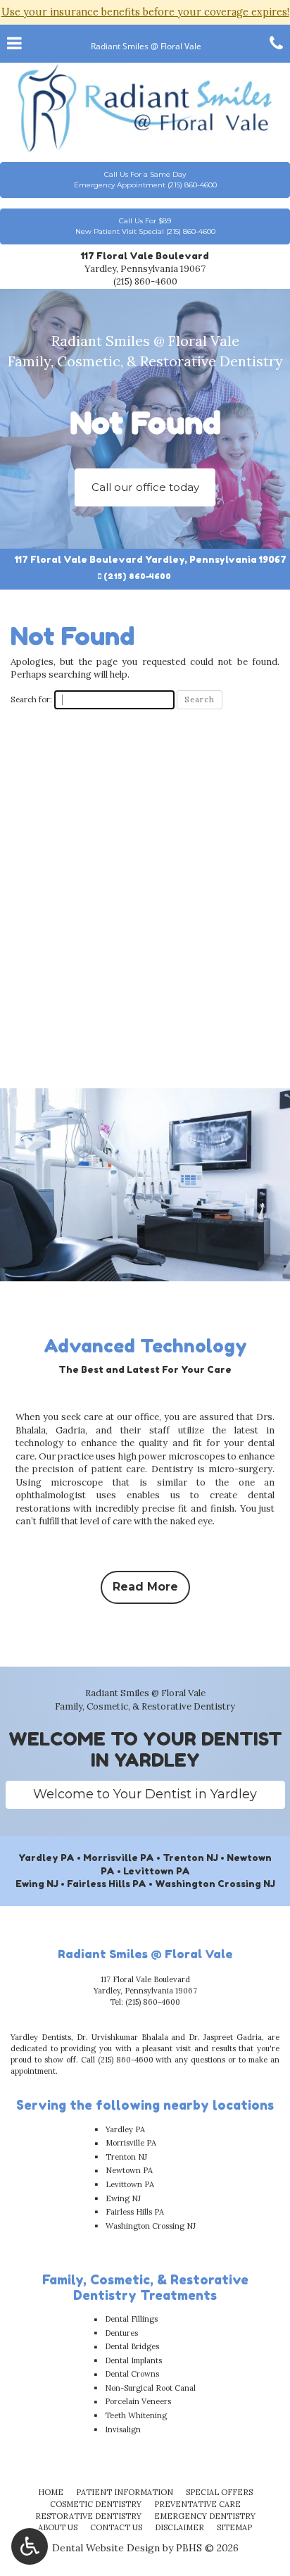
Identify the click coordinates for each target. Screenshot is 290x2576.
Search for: (31, 699)
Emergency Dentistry (205, 2516)
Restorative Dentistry (88, 2516)
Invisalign (123, 2429)
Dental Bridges (132, 2346)
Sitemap (234, 2527)
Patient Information (125, 2492)
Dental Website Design (106, 2548)
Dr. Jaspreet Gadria (225, 2037)
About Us (58, 2527)
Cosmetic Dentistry (96, 2504)
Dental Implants (133, 2360)
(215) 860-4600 (145, 281)
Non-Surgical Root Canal (150, 2388)
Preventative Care (197, 2504)
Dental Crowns (132, 2374)
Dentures (121, 2333)
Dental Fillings (131, 2319)
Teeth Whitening (136, 2415)
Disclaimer (179, 2527)
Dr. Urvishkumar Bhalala (122, 2037)
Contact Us (116, 2527)
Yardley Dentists (41, 2037)
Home (51, 2492)
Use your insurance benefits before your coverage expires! (145, 12)
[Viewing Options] (30, 2546)
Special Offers (219, 2492)
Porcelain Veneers (138, 2401)
